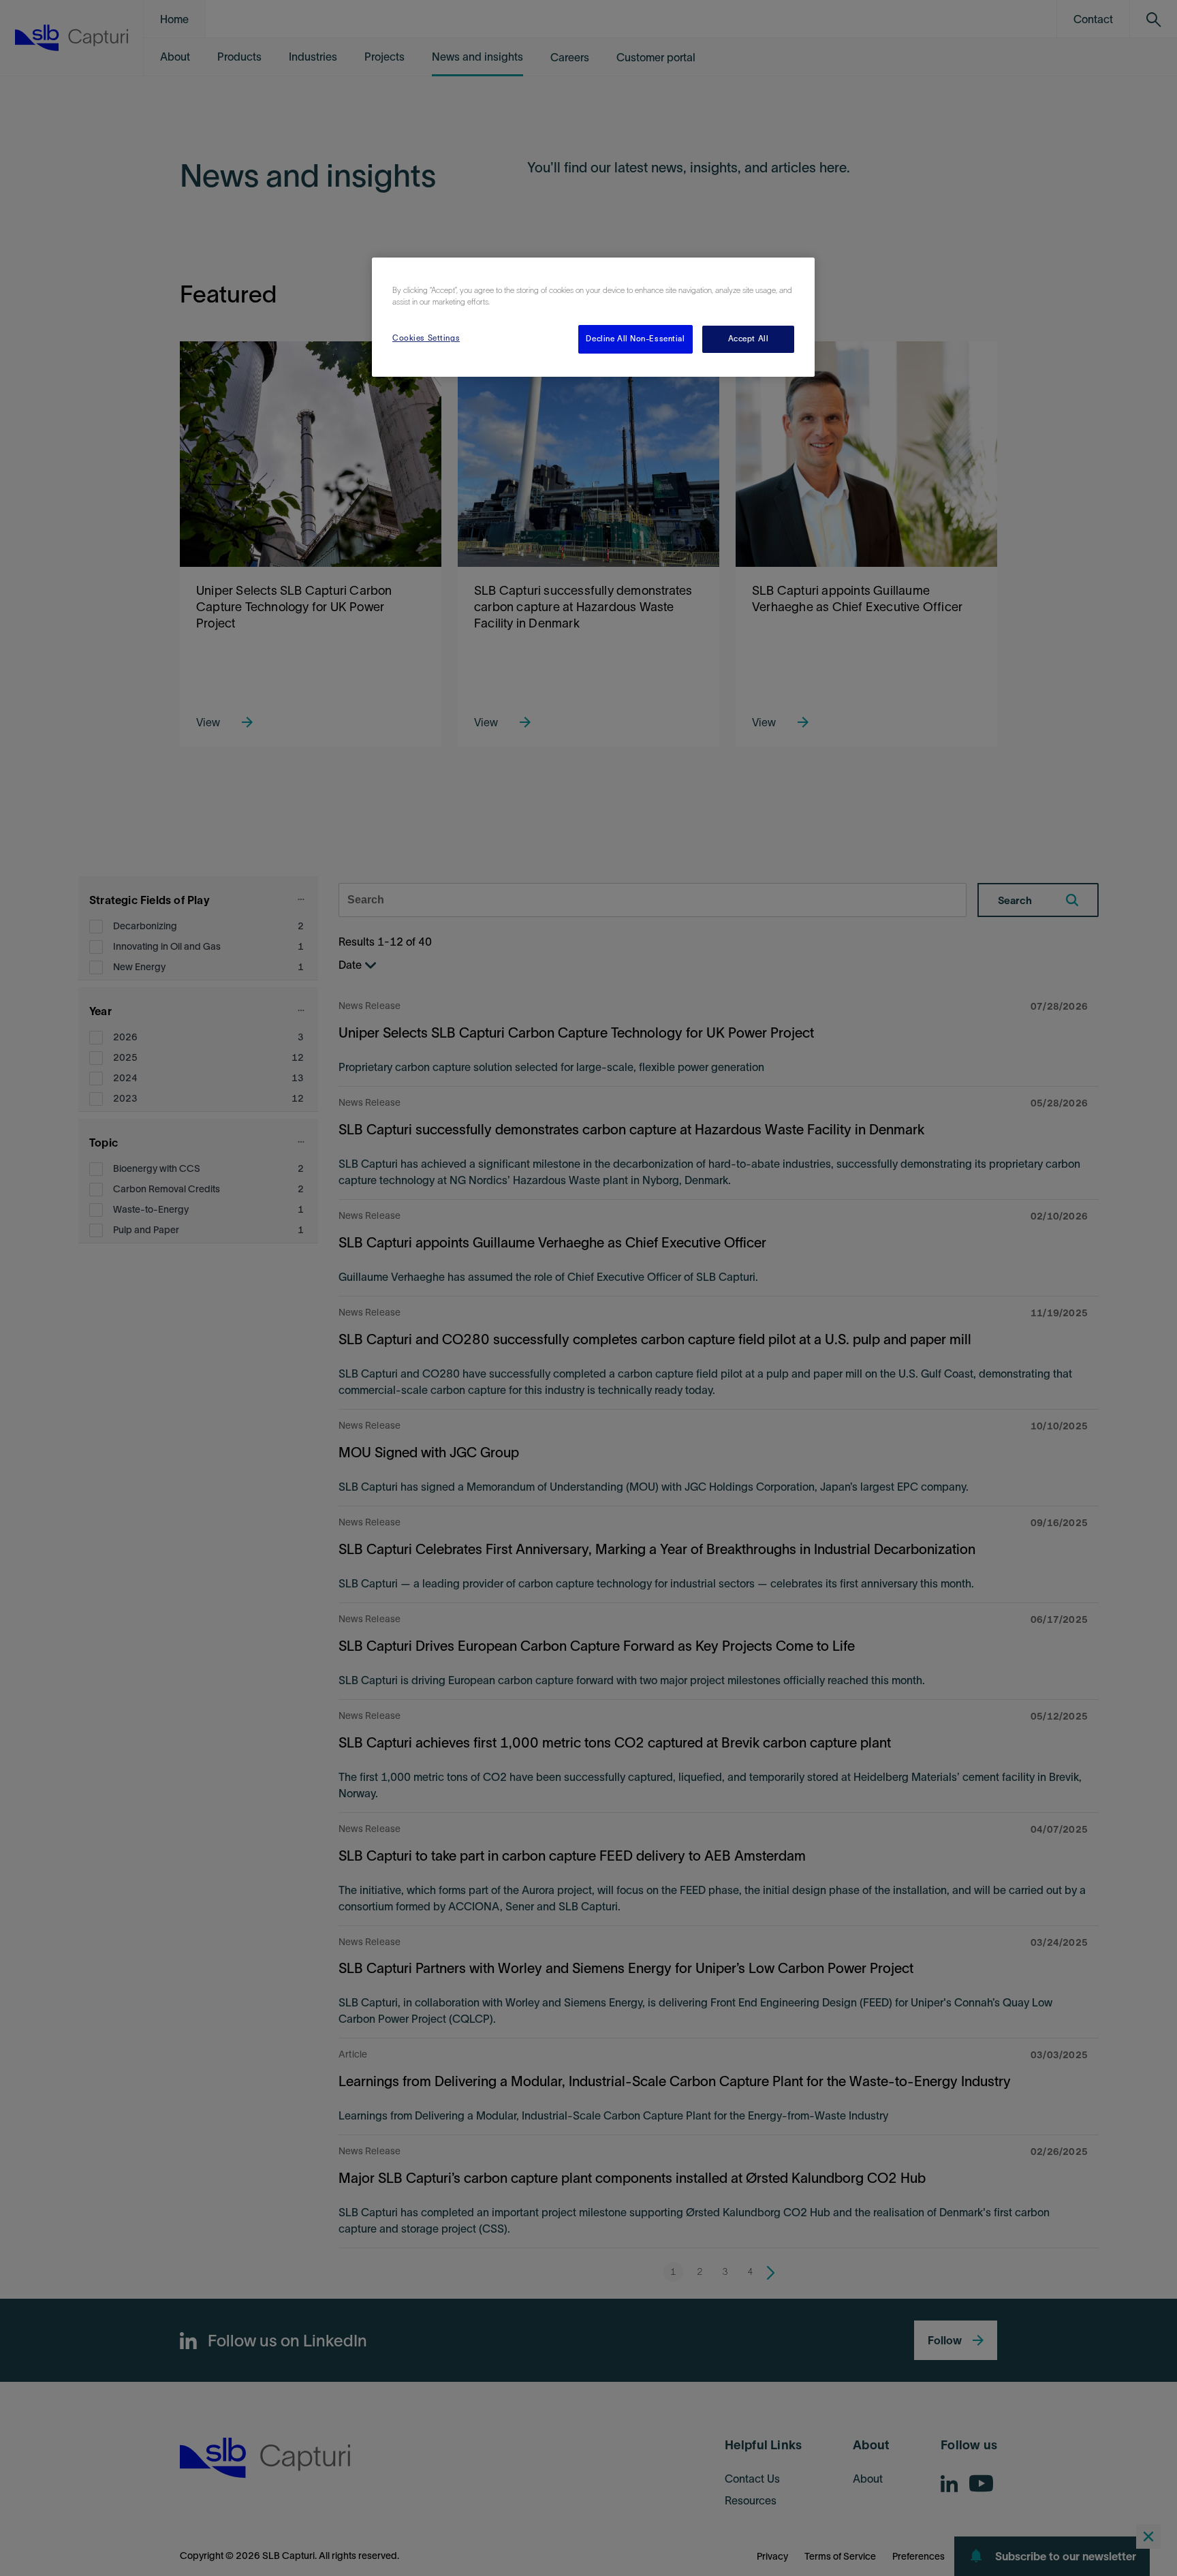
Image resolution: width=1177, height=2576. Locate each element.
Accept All (749, 339)
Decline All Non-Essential (635, 339)
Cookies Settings (426, 338)
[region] (593, 317)
